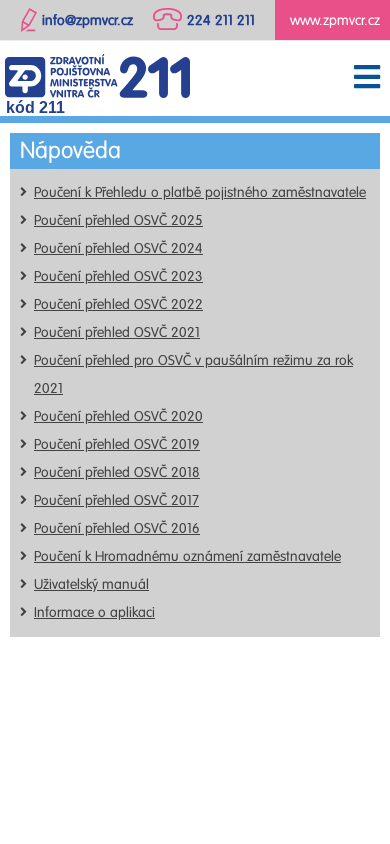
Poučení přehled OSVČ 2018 (117, 472)
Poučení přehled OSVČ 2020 (118, 416)
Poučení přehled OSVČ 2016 (117, 528)
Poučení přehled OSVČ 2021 (117, 332)
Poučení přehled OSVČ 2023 (118, 276)
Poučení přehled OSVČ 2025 (118, 220)
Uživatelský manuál (91, 584)
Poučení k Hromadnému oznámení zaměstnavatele (187, 556)
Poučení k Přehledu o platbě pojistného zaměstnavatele (200, 192)
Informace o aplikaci (94, 612)
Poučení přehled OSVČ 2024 (118, 248)
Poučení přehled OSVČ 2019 (117, 444)
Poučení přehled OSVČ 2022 (118, 304)
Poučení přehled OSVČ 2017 (116, 500)
